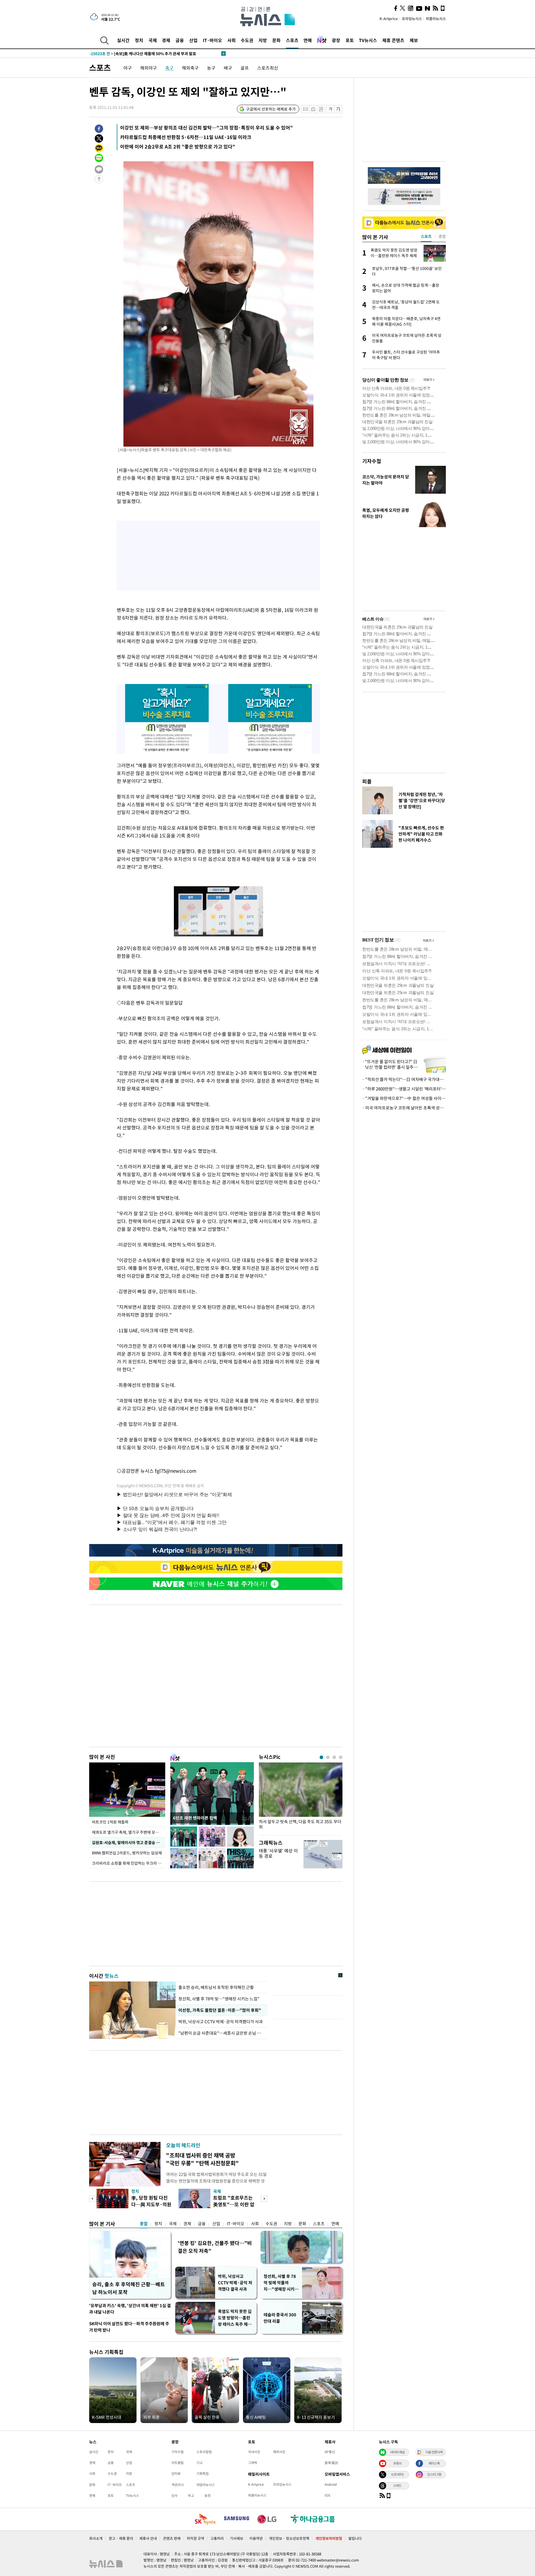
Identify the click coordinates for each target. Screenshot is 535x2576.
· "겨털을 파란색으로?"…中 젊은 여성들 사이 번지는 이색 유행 (404, 1098)
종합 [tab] (442, 236)
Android (331, 2484)
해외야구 (149, 68)
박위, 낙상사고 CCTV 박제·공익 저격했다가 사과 (221, 2022)
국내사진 (254, 2452)
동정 (208, 2495)
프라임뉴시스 (412, 19)
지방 (263, 40)
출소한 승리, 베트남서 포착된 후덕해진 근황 (216, 1987)
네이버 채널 (397, 2452)
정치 (139, 40)
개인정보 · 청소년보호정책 (289, 2538)
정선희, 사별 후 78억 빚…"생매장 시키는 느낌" (219, 1999)
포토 (350, 40)
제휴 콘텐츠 (393, 40)
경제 (166, 40)
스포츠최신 (268, 68)
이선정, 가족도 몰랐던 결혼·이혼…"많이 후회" (219, 2010)
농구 (211, 68)
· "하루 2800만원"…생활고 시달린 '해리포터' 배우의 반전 (404, 1089)
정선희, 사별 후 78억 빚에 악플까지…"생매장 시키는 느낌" (281, 2283)
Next (264, 2199)
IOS (327, 2495)
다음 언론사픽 (434, 2452)
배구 (228, 68)
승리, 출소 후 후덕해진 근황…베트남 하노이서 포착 (129, 2288)
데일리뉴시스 (206, 2485)
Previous (92, 2199)
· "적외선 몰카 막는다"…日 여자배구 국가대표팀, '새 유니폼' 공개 (404, 1079)
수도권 (247, 40)
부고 (191, 2495)
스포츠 (292, 40)
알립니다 (355, 2538)
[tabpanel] (301, 1797)
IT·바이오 (212, 40)
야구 (128, 68)
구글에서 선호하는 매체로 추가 (271, 109)
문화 (276, 40)
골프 (245, 68)
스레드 (397, 2485)
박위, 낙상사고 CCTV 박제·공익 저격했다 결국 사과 (235, 2283)
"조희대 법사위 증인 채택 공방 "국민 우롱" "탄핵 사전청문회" (202, 2159)
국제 (153, 40)
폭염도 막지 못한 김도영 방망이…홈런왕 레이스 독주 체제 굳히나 (235, 2318)
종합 (144, 2224)
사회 (232, 40)
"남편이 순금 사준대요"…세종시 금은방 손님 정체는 (222, 2033)
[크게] (338, 109)
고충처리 (217, 2538)
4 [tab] (341, 1757)
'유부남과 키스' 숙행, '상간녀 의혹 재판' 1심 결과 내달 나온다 (130, 2309)
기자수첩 (372, 461)
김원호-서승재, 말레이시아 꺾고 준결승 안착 (127, 1842)
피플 (367, 781)
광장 (336, 40)
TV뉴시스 (368, 40)
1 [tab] (321, 1757)
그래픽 (253, 2463)
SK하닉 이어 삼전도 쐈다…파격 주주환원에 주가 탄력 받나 (129, 2327)
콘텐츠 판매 (172, 2538)
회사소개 (96, 2538)
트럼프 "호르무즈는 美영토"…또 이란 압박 (234, 2204)
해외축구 (190, 68)
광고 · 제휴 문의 (121, 2538)
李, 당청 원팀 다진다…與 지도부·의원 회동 (151, 2204)
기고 (200, 2463)
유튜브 (397, 2463)
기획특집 (203, 2473)
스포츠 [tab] (426, 236)
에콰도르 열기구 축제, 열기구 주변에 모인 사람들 (129, 1832)
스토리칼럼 (204, 2452)
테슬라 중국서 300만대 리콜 (280, 2318)
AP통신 (330, 2452)
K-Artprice (389, 19)
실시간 (123, 40)
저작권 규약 (195, 2538)
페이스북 (434, 2463)
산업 (193, 40)
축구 (169, 68)
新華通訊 (331, 2463)
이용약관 (256, 2538)
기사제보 (237, 2538)
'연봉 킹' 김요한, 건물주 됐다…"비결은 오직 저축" (215, 2247)
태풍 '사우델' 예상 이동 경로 (278, 1853)
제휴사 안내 (148, 2538)
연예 (308, 40)
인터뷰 (176, 2473)
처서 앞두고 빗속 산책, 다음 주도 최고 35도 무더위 (300, 1824)
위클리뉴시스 (436, 19)
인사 (174, 2495)
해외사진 (279, 2452)
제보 (414, 40)
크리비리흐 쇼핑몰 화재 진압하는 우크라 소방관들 (129, 1863)
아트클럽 (177, 2463)
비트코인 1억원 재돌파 (110, 1822)
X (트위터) (397, 2474)
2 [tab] (328, 1757)
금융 (180, 40)
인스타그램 (434, 2474)
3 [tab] (334, 1757)
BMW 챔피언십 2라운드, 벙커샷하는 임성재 (127, 1853)
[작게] (330, 109)
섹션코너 (177, 2485)
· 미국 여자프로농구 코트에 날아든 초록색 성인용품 (404, 1108)
